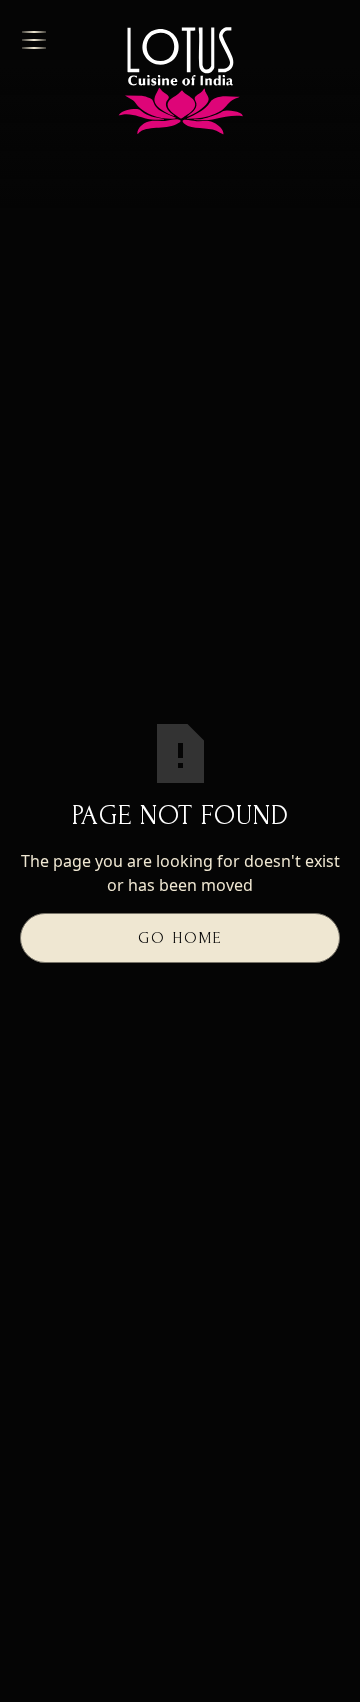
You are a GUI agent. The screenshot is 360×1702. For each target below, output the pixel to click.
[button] (49, 40)
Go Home (180, 938)
